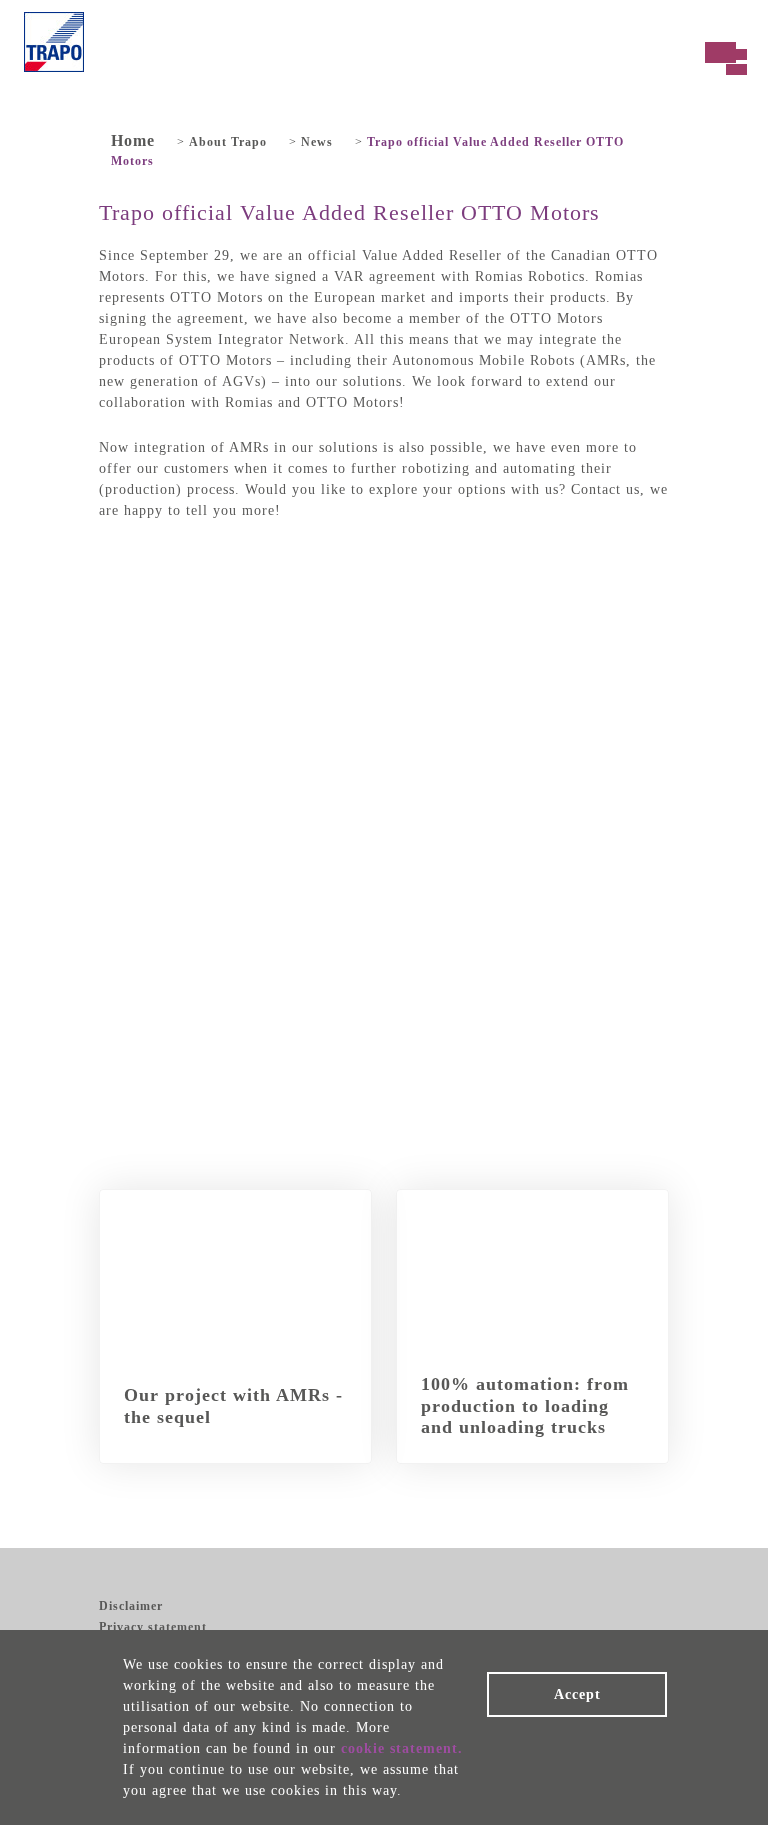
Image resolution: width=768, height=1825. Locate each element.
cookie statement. (402, 1748)
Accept (577, 1694)
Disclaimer (131, 1606)
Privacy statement (153, 1627)
